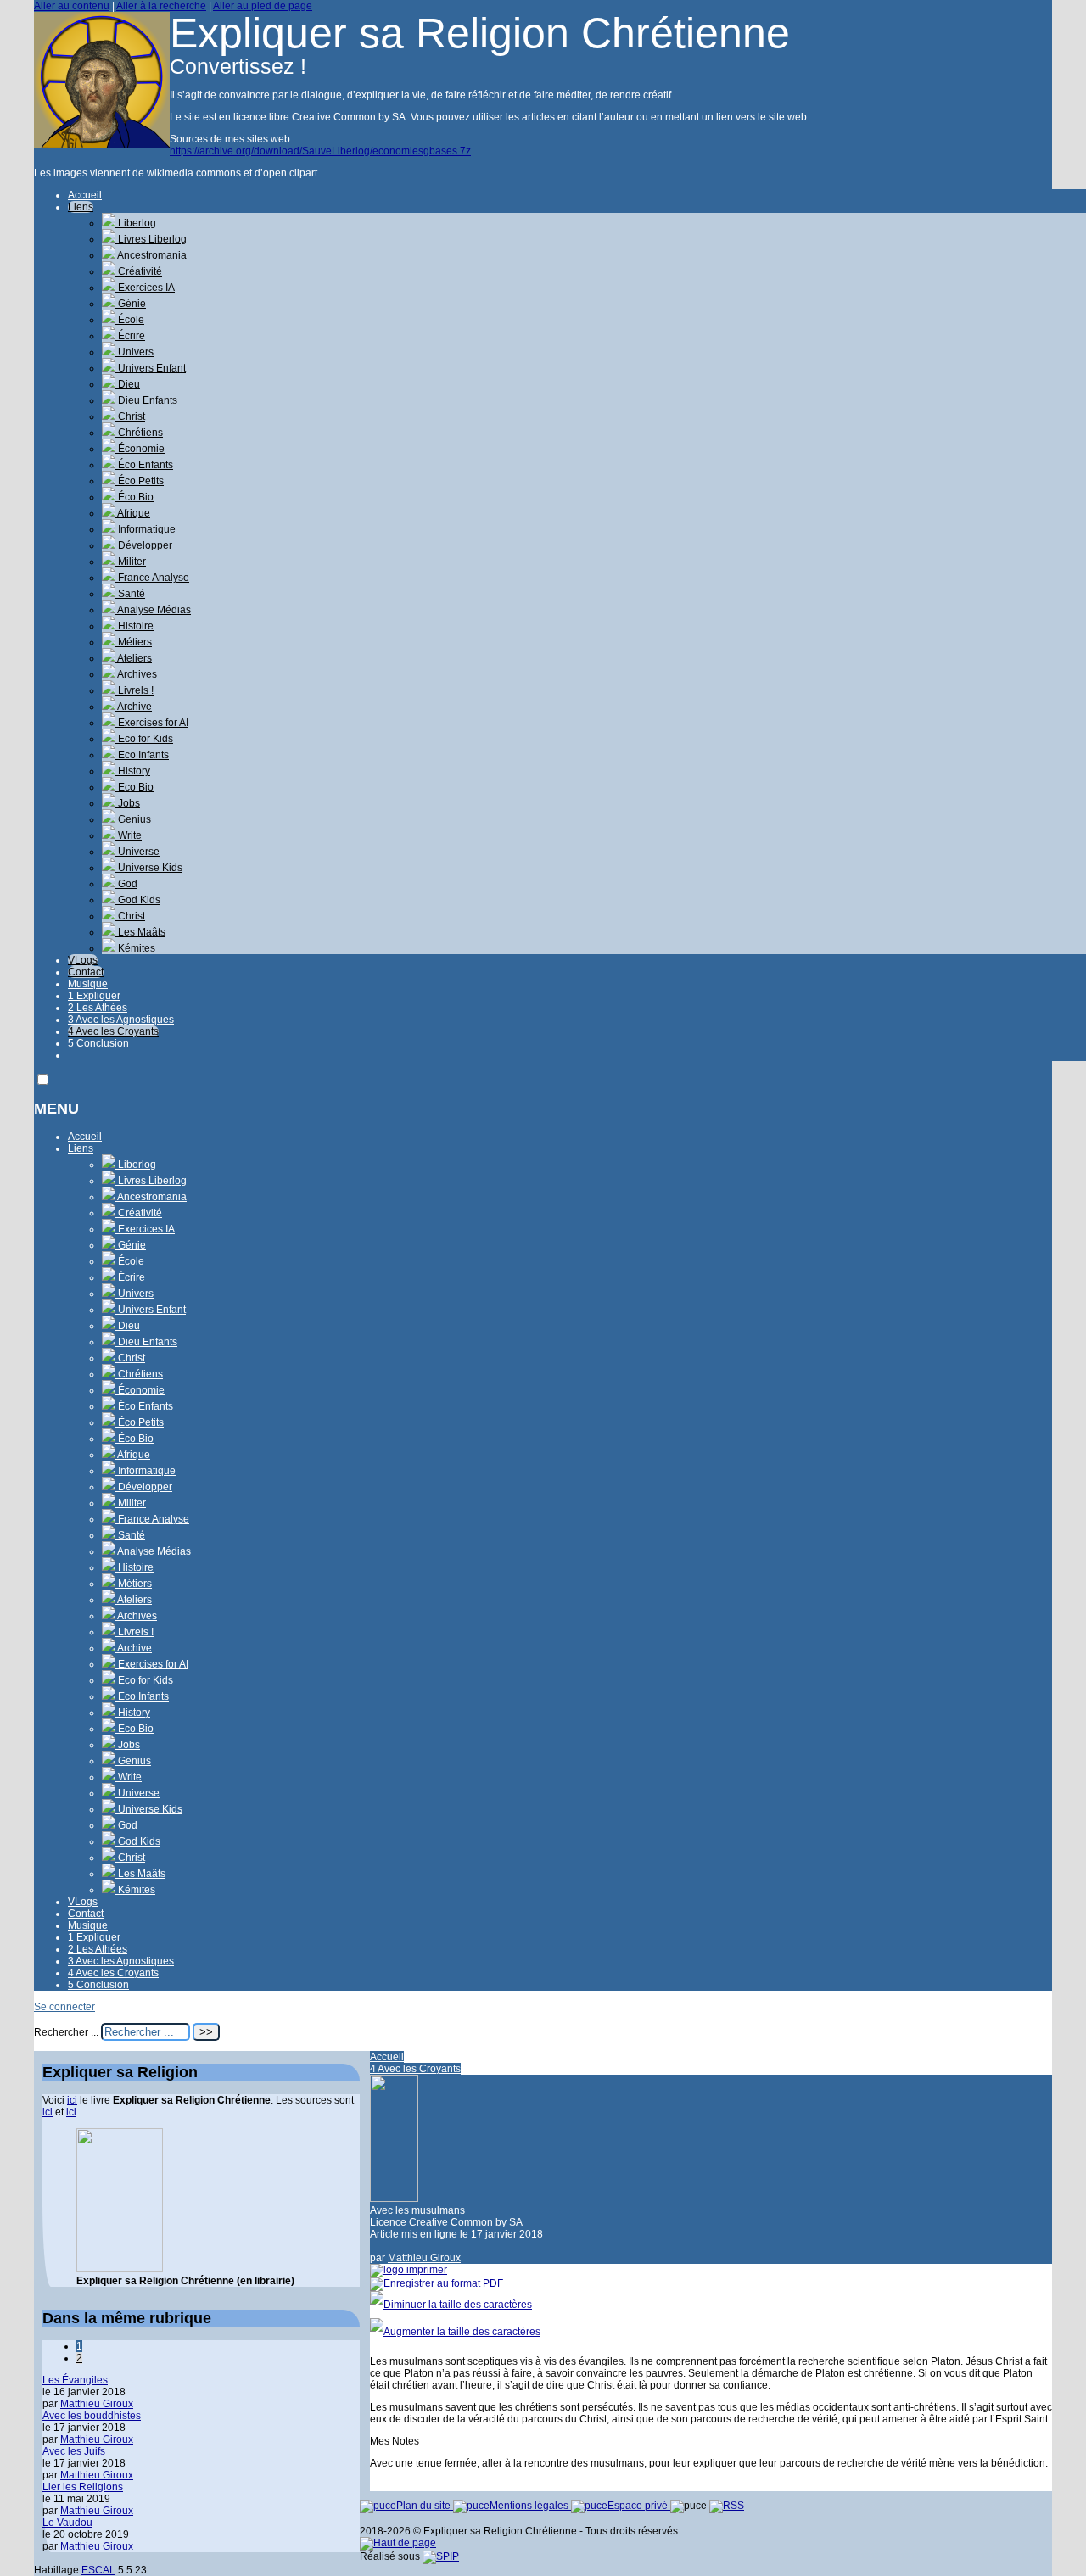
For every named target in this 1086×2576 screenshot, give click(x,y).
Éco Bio (134, 497)
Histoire (134, 626)
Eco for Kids (144, 739)
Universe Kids (149, 868)
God (126, 884)
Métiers (134, 642)
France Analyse (152, 578)
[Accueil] (102, 144)
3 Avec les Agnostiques (121, 1020)
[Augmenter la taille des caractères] (455, 2332)
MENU (56, 1109)
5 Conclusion (98, 1043)
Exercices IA (145, 288)
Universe (137, 852)
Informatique (146, 529)
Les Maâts (140, 932)
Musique (88, 984)
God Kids (138, 900)
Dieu (128, 384)
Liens (81, 207)
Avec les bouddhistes (92, 2416)
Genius (133, 819)
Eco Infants (142, 755)
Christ (130, 416)
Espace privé (639, 2506)
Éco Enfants (144, 465)
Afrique (133, 513)
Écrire (130, 336)
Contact (86, 972)
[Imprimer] (409, 2270)
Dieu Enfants (146, 400)
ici (72, 2100)
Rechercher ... (66, 2032)
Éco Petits (140, 481)
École (130, 320)
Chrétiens (139, 433)
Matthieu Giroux (424, 2258)
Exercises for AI (152, 723)
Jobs (128, 803)
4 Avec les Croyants (113, 1031)
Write (129, 835)
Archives (136, 674)
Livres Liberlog (151, 239)
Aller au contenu (72, 6)
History (133, 771)
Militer (131, 562)
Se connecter (64, 2007)
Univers (134, 352)
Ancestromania (151, 255)
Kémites (135, 948)
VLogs (83, 960)
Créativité (139, 271)
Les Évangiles (75, 2380)
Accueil (85, 195)
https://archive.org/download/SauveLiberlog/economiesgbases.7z (320, 151)
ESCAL (98, 2570)
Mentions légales (530, 2506)
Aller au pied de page (263, 6)
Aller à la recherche (161, 6)
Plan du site (425, 2506)
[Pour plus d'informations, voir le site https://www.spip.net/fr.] (441, 2556)
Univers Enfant (151, 368)
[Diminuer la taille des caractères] (451, 2305)
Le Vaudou (67, 2523)
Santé (130, 594)
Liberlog (136, 223)
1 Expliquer (94, 996)
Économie (140, 449)
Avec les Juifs (74, 2451)
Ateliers (134, 658)
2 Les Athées (98, 1008)
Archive (134, 707)
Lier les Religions (83, 2487)
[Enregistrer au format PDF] (437, 2283)
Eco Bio (134, 787)
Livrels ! (134, 690)
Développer (144, 545)
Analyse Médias (153, 610)
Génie (131, 304)
